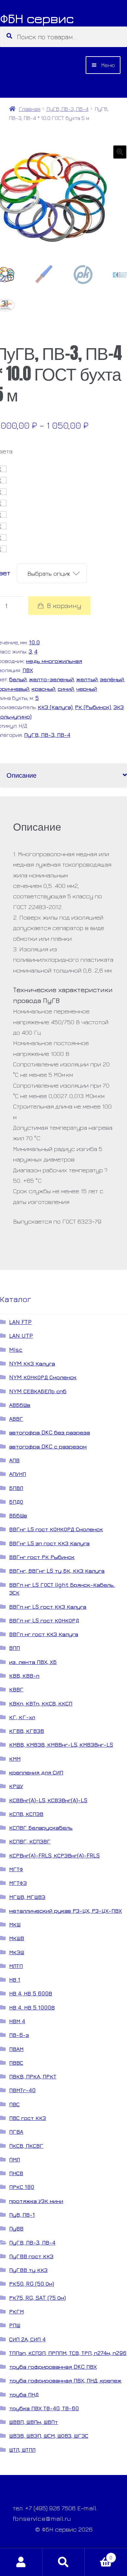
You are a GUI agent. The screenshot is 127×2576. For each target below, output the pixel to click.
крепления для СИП (36, 1772)
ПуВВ (16, 2228)
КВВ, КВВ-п (24, 1676)
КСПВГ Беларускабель (41, 1828)
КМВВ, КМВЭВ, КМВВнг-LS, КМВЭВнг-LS (61, 1745)
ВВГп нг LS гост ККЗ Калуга (48, 1607)
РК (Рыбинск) (93, 707)
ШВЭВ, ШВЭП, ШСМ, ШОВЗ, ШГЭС (49, 2436)
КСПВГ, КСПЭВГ (30, 1841)
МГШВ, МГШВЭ (27, 1897)
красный (43, 689)
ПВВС (16, 2063)
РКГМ (16, 2311)
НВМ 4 (17, 2021)
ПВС (14, 2104)
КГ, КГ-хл (22, 1717)
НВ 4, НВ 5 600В (31, 1993)
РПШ (15, 2325)
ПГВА (16, 2132)
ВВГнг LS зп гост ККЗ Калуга (49, 1543)
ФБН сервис (37, 18)
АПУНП (18, 1474)
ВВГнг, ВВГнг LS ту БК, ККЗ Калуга (57, 1571)
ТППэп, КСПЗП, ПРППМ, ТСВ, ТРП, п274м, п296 (68, 2353)
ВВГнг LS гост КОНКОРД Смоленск (56, 1529)
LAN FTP (20, 1322)
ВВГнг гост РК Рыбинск (42, 1557)
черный (87, 689)
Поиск (63, 2562)
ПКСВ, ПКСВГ (26, 2146)
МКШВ (17, 1938)
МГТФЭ (18, 1883)
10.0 (34, 642)
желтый (87, 679)
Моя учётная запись (21, 2562)
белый (18, 679)
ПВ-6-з (19, 2035)
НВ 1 (15, 1980)
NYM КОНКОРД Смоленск (43, 1377)
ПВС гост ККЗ (28, 2118)
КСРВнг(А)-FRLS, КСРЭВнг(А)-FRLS (54, 1855)
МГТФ (16, 1869)
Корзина (99, 2555)
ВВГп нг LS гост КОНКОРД (44, 1620)
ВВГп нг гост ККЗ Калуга (44, 1634)
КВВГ (16, 1689)
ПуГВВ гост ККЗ (31, 2256)
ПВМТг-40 (22, 2090)
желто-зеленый (51, 679)
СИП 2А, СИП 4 (27, 2339)
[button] (120, 152)
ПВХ (28, 670)
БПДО (16, 1502)
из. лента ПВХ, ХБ (33, 1662)
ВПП (14, 1648)
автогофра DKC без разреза (49, 1432)
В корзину (64, 606)
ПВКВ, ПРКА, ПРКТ (33, 2076)
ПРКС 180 (22, 2187)
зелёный (112, 679)
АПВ (14, 1460)
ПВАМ (16, 2049)
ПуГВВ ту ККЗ (28, 2270)
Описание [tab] (21, 775)
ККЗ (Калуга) (55, 707)
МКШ (15, 1924)
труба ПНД (24, 2394)
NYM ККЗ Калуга (32, 1363)
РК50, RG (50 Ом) (32, 2284)
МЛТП (16, 1966)
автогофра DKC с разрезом (48, 1446)
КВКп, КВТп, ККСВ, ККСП (41, 1703)
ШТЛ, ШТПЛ (22, 2450)
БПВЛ (16, 1488)
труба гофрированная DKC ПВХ (53, 2367)
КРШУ (16, 1786)
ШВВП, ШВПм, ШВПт (34, 2422)
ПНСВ (16, 2173)
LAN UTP (21, 1336)
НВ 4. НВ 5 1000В (32, 2007)
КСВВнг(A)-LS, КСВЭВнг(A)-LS (48, 1800)
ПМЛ (14, 2159)
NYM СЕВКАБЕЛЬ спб (38, 1391)
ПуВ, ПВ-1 (22, 2215)
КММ (15, 1759)
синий (66, 689)
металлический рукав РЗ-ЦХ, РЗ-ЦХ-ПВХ (65, 1911)
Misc (16, 1350)
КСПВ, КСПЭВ (26, 1814)
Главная (29, 109)
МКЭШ (17, 1952)
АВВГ (16, 1419)
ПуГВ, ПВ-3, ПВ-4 (68, 109)
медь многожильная (54, 661)
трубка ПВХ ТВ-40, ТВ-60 (44, 2408)
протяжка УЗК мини (36, 2201)
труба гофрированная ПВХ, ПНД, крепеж (65, 2380)
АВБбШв (20, 1405)
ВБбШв (18, 1515)
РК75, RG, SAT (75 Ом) (37, 2298)
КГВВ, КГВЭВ (27, 1731)
